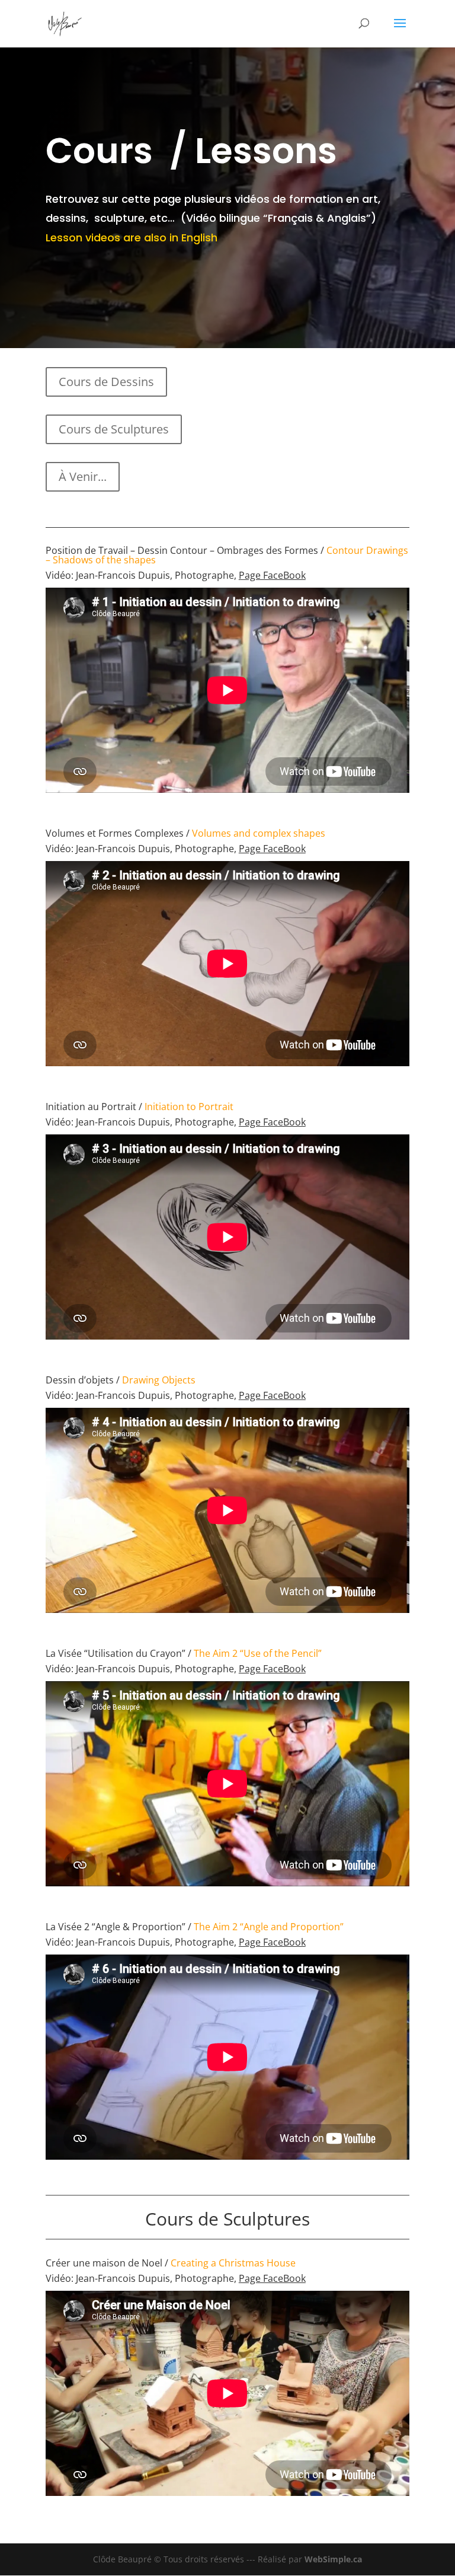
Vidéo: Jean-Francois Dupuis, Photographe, (176, 575)
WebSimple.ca (333, 2559)
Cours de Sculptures (114, 429)
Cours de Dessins (106, 382)
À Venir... (83, 476)
